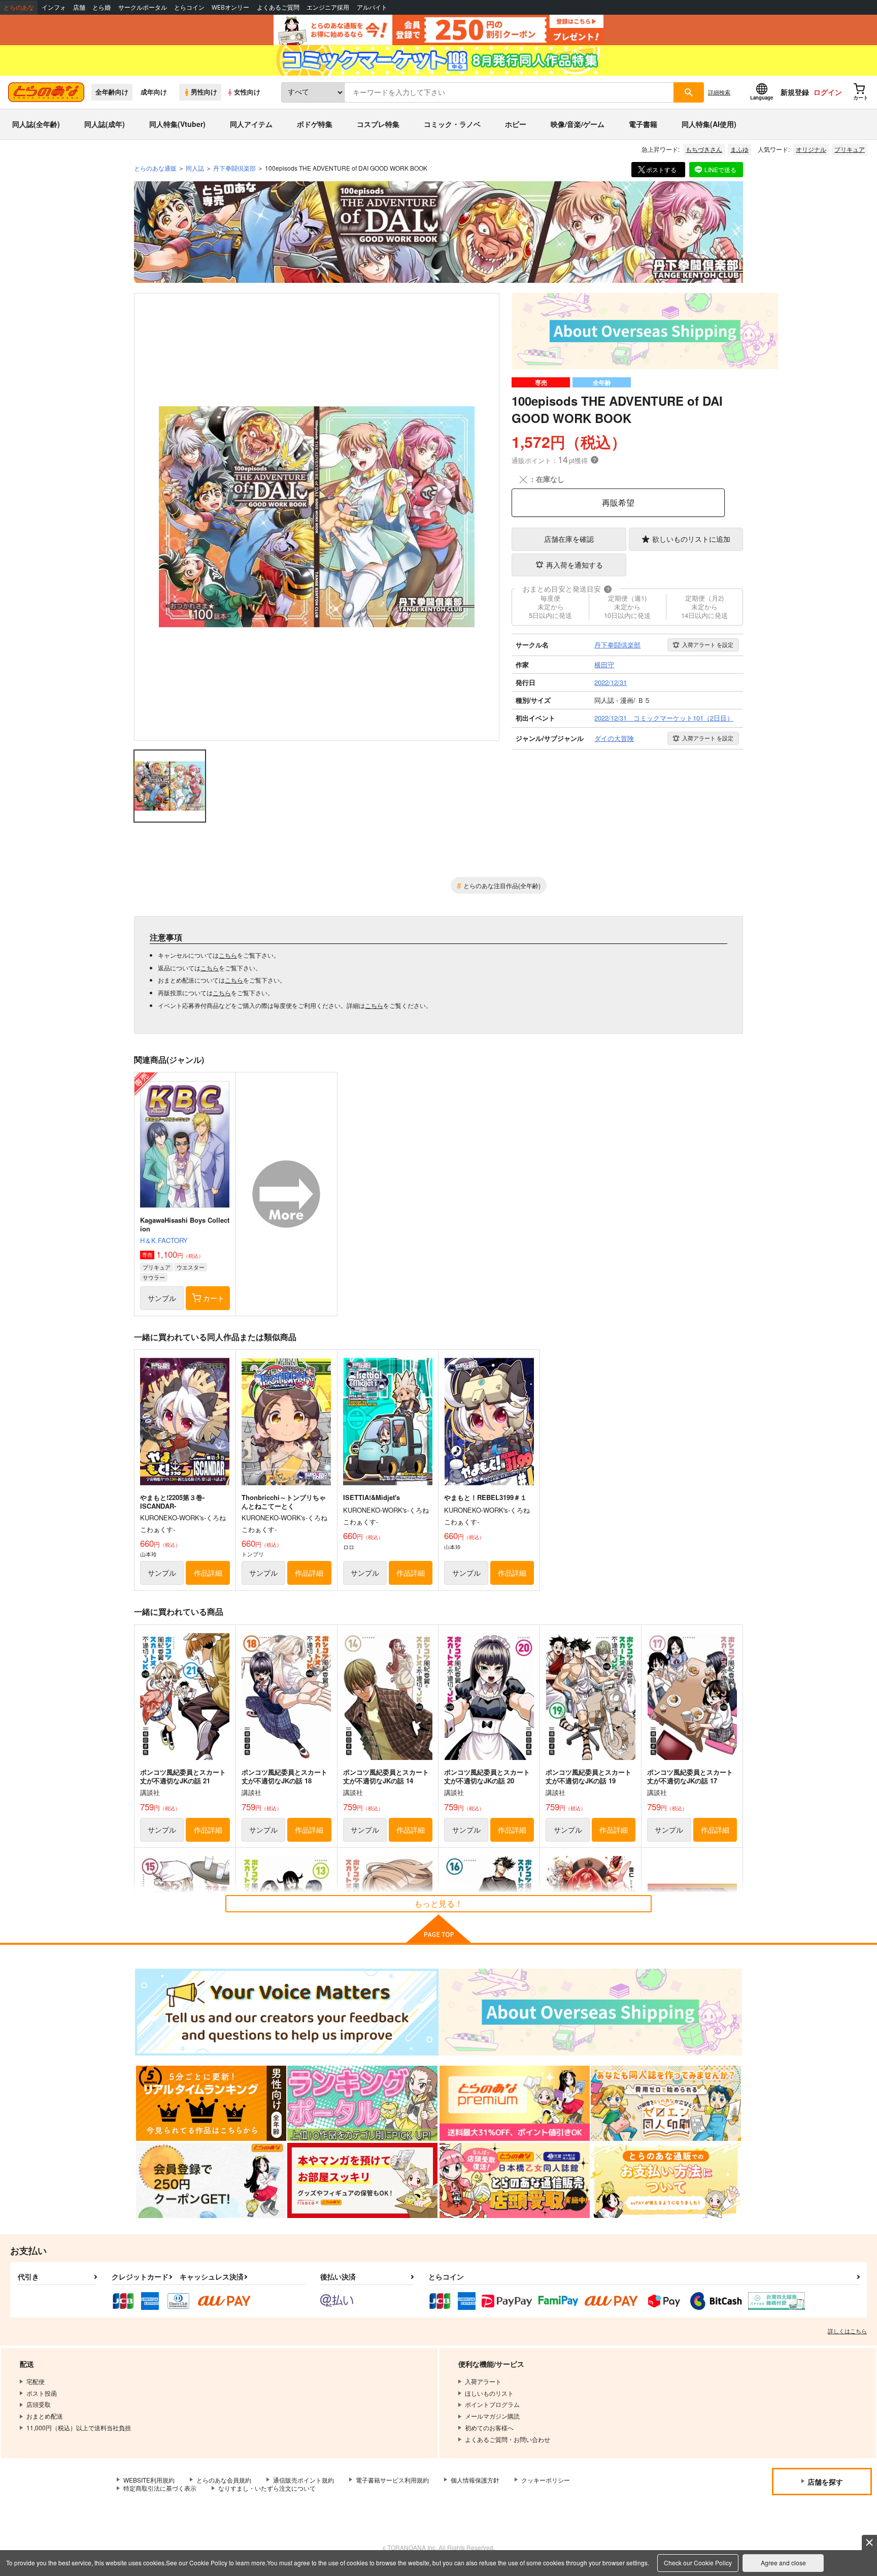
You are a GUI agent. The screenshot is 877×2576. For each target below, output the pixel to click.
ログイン (828, 92)
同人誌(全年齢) (36, 124)
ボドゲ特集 (315, 124)
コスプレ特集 (378, 124)
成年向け (154, 92)
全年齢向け (112, 92)
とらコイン (189, 7)
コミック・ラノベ (452, 124)
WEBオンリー (230, 7)
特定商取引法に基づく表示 (160, 2488)
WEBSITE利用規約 (149, 2480)
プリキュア (850, 149)
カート (214, 1298)
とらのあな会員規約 (224, 2480)
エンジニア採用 (328, 7)
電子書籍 (643, 124)
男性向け (204, 92)
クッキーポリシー (546, 2480)
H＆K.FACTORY (164, 1240)
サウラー (154, 1277)
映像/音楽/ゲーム (578, 124)
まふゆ (739, 149)
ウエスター (191, 1267)
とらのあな (19, 7)
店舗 (79, 7)
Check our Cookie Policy (698, 2563)
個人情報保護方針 (475, 2480)
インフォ (54, 7)
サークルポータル (143, 7)
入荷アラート (708, 644)
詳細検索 (719, 92)
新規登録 (795, 92)
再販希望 (618, 502)
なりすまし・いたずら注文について (267, 2488)
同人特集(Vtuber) (177, 124)
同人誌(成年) (105, 124)
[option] (317, 517)
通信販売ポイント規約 (303, 2480)
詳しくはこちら (847, 2331)
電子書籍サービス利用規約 (392, 2480)
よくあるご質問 (278, 7)
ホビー (516, 124)
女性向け (247, 92)
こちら (228, 955)
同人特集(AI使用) (709, 124)
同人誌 (195, 168)
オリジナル (811, 149)
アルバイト (372, 7)
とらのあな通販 (155, 168)
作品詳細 (208, 1573)
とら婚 (102, 7)
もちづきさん (704, 149)
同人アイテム (251, 124)
